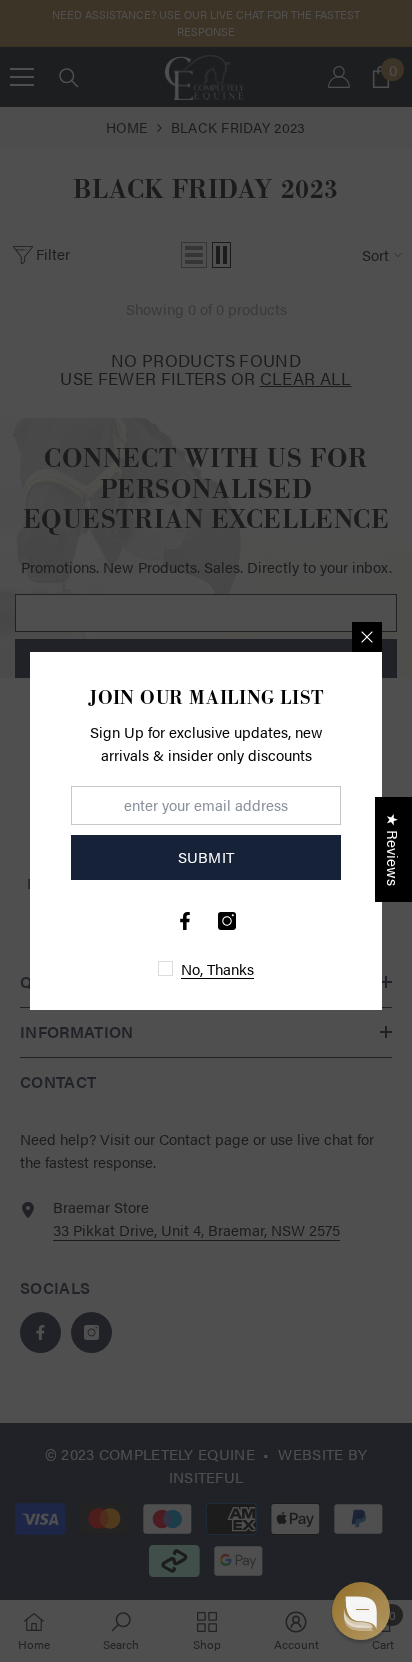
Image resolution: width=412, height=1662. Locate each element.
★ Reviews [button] (393, 849)
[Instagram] (227, 921)
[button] (361, 1611)
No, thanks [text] (217, 968)
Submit (206, 856)
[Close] (367, 637)
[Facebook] (185, 921)
